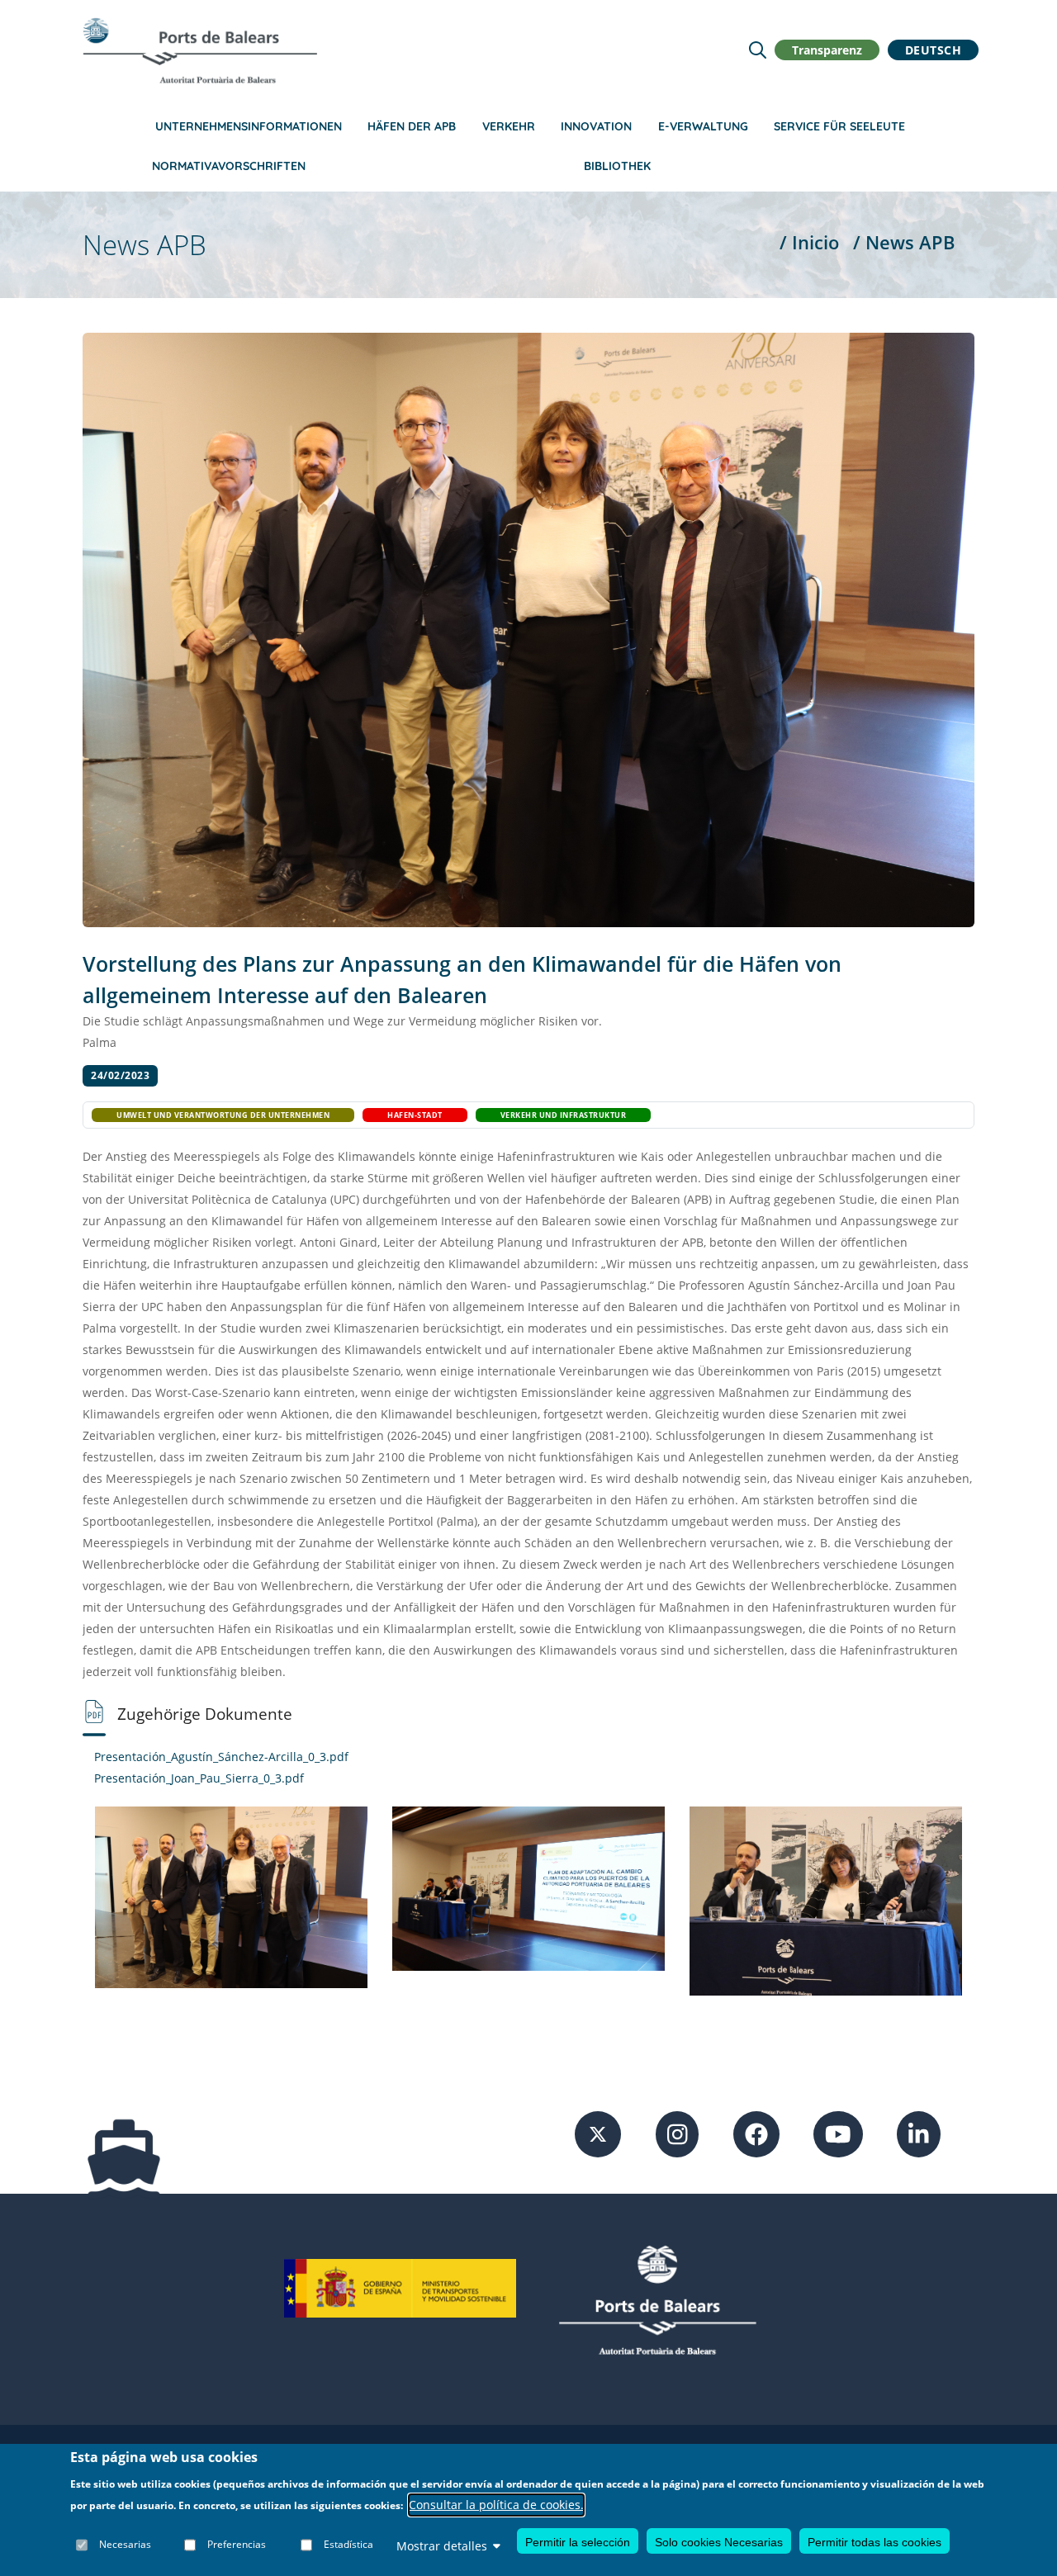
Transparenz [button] (827, 50)
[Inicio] (200, 50)
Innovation (596, 126)
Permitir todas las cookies (875, 2541)
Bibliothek (617, 166)
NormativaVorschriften (229, 166)
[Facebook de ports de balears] (756, 2133)
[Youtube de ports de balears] (838, 2133)
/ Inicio (809, 242)
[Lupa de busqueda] (758, 50)
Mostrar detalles (442, 2545)
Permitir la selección (578, 2541)
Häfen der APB (412, 126)
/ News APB (904, 242)
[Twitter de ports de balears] (598, 2133)
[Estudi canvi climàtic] (231, 1895)
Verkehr (509, 126)
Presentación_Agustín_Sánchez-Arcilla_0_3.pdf (221, 1757)
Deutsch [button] (934, 50)
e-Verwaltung (703, 126)
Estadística (348, 2545)
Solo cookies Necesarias (719, 2541)
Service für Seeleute (839, 126)
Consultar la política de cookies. (496, 2505)
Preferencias (237, 2545)
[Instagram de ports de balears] (678, 2133)
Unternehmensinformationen (249, 126)
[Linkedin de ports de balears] (919, 2133)
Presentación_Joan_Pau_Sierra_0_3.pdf (199, 1778)
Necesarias (125, 2545)
